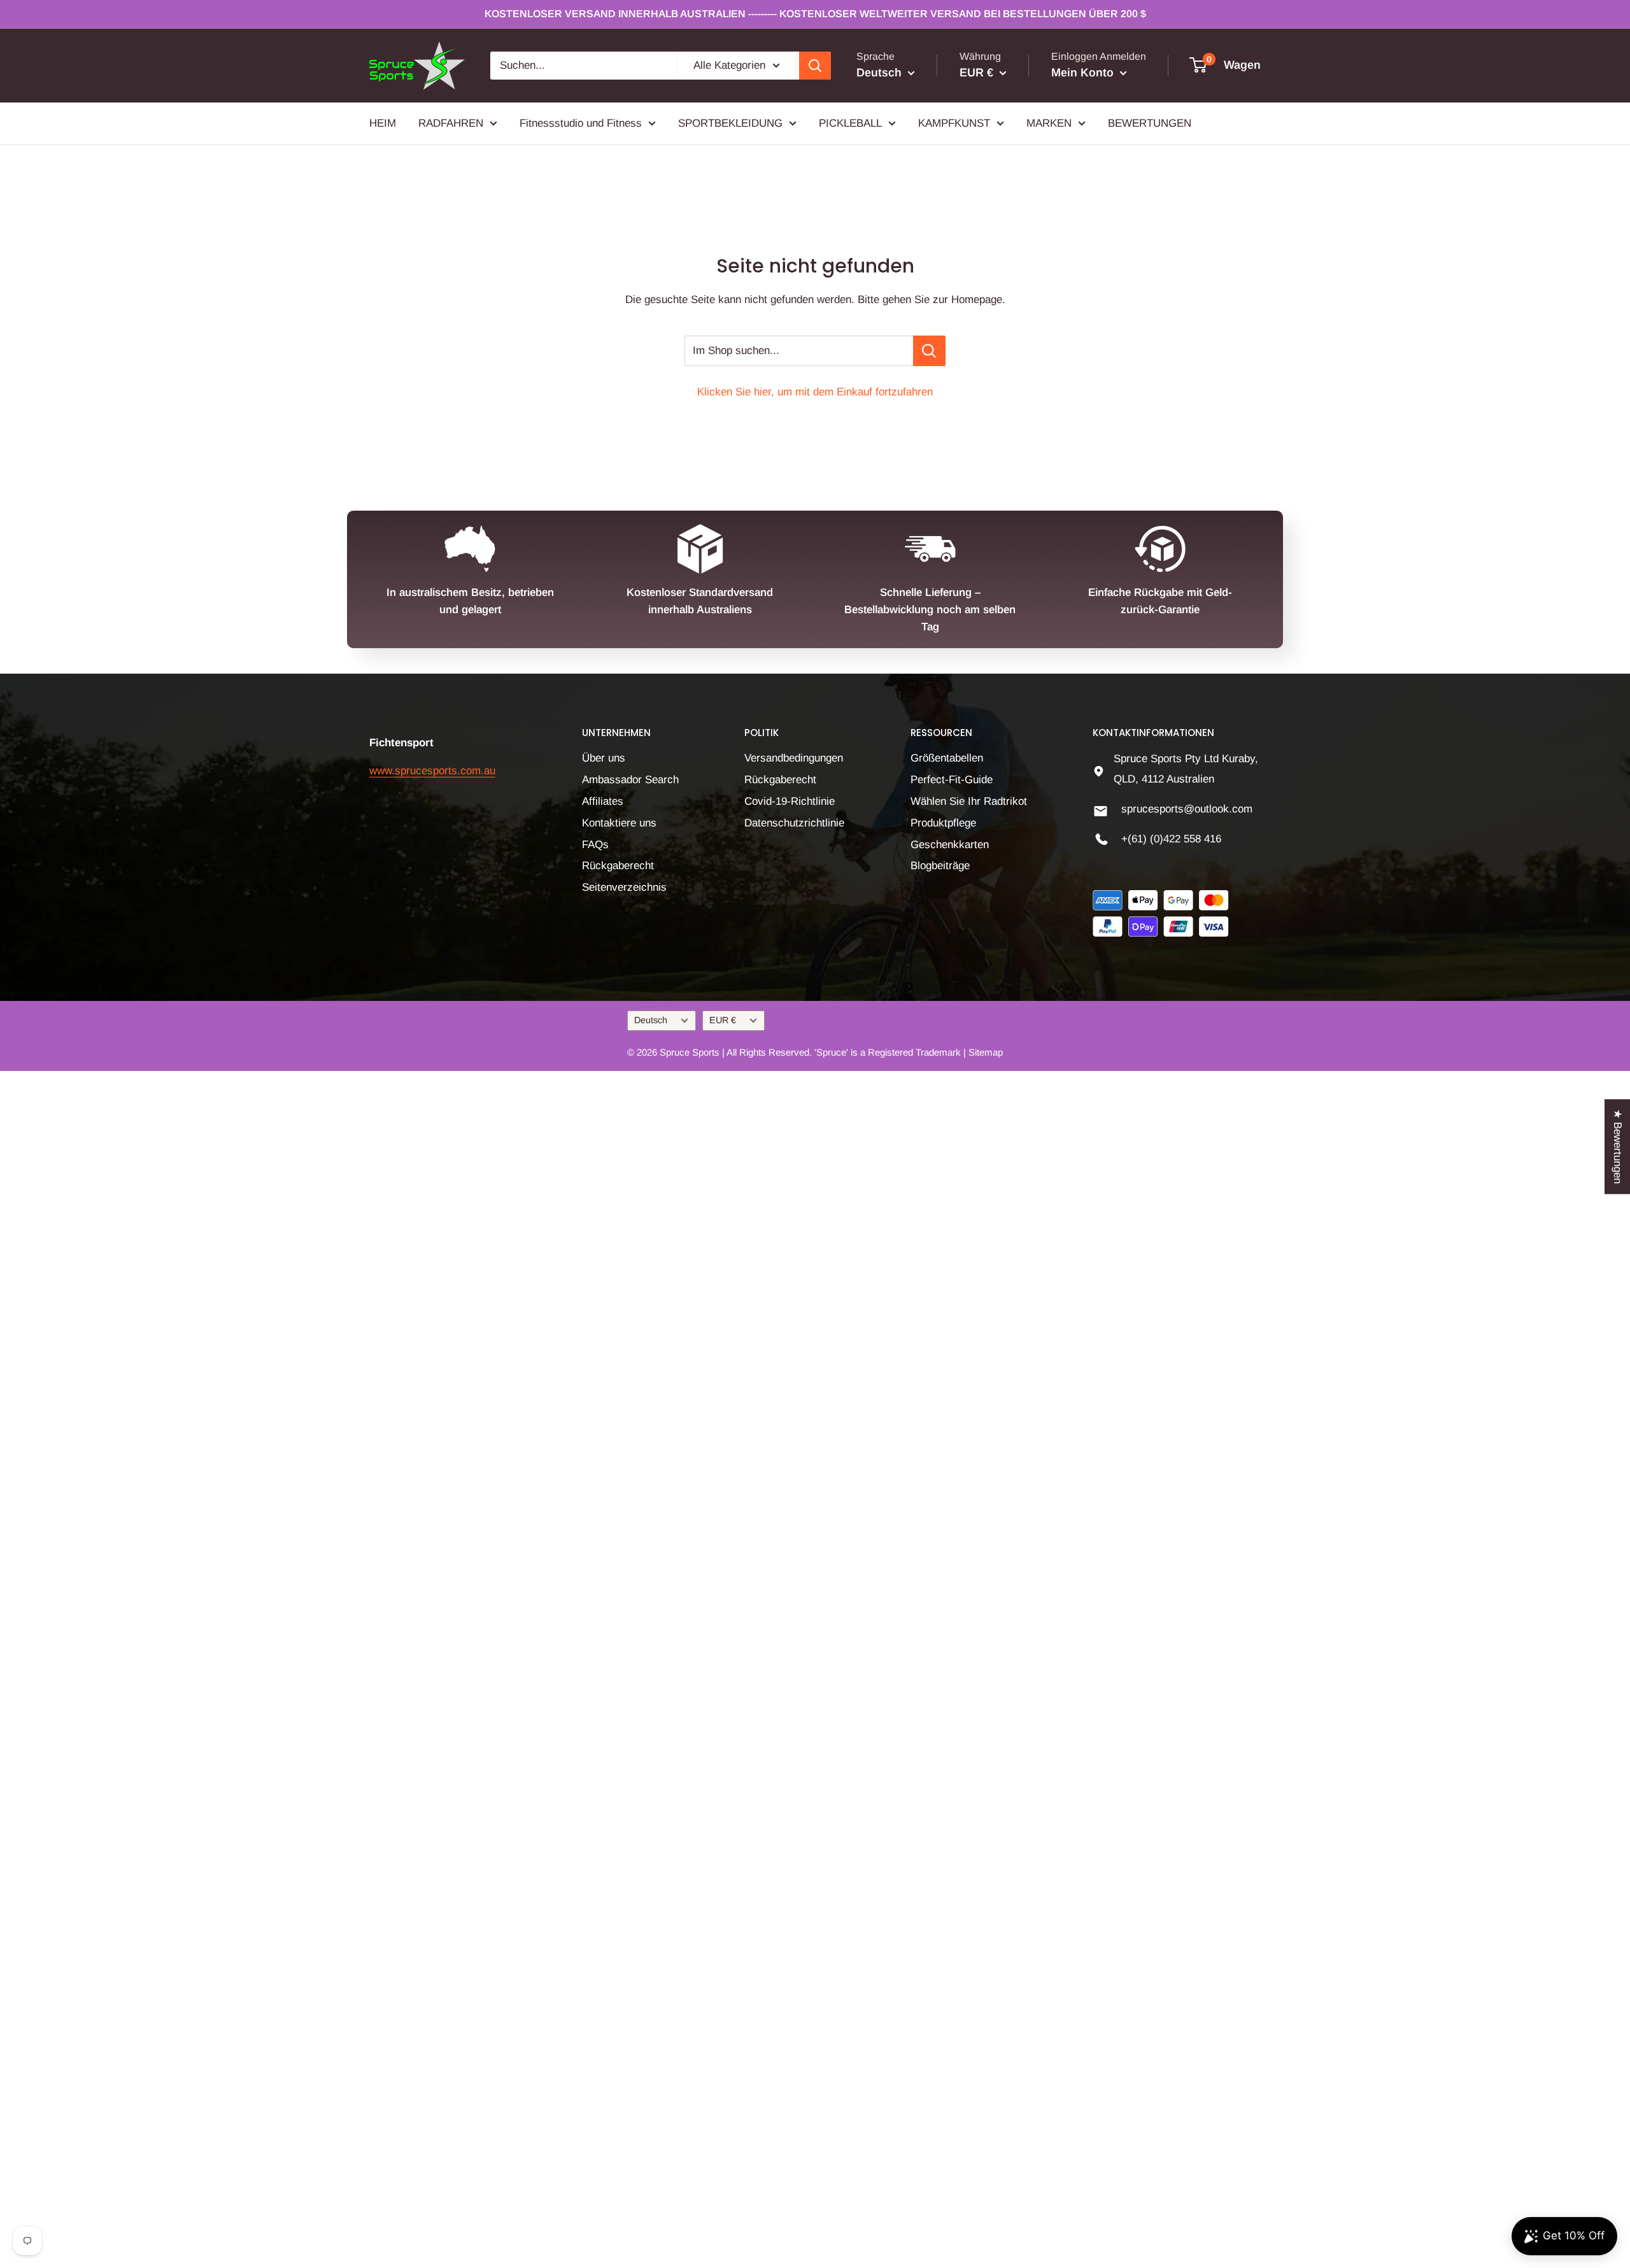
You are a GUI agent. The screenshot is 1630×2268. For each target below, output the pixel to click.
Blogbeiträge (940, 866)
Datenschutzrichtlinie (794, 823)
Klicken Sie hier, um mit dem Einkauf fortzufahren (815, 392)
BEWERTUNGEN (1150, 123)
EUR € (723, 1020)
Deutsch (651, 1020)
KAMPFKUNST (954, 123)
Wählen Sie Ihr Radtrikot (969, 801)
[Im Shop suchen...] (929, 351)
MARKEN (1049, 123)
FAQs (595, 845)
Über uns (604, 758)
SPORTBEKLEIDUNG (730, 123)
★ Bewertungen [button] (1618, 1146)
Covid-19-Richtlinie (790, 801)
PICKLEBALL (850, 123)
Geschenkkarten (950, 845)
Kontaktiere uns (619, 823)
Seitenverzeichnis (624, 887)
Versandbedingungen (794, 758)
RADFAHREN (451, 123)
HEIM (383, 123)
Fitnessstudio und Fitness (581, 123)
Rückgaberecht (618, 866)
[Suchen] (815, 66)
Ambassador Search (630, 780)
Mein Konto (1084, 73)
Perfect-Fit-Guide (952, 780)
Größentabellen (947, 758)
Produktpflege (943, 823)
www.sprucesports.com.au (432, 771)
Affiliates (603, 801)
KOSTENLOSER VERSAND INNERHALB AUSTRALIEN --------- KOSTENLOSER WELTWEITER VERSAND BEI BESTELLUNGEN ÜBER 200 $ (815, 14)
